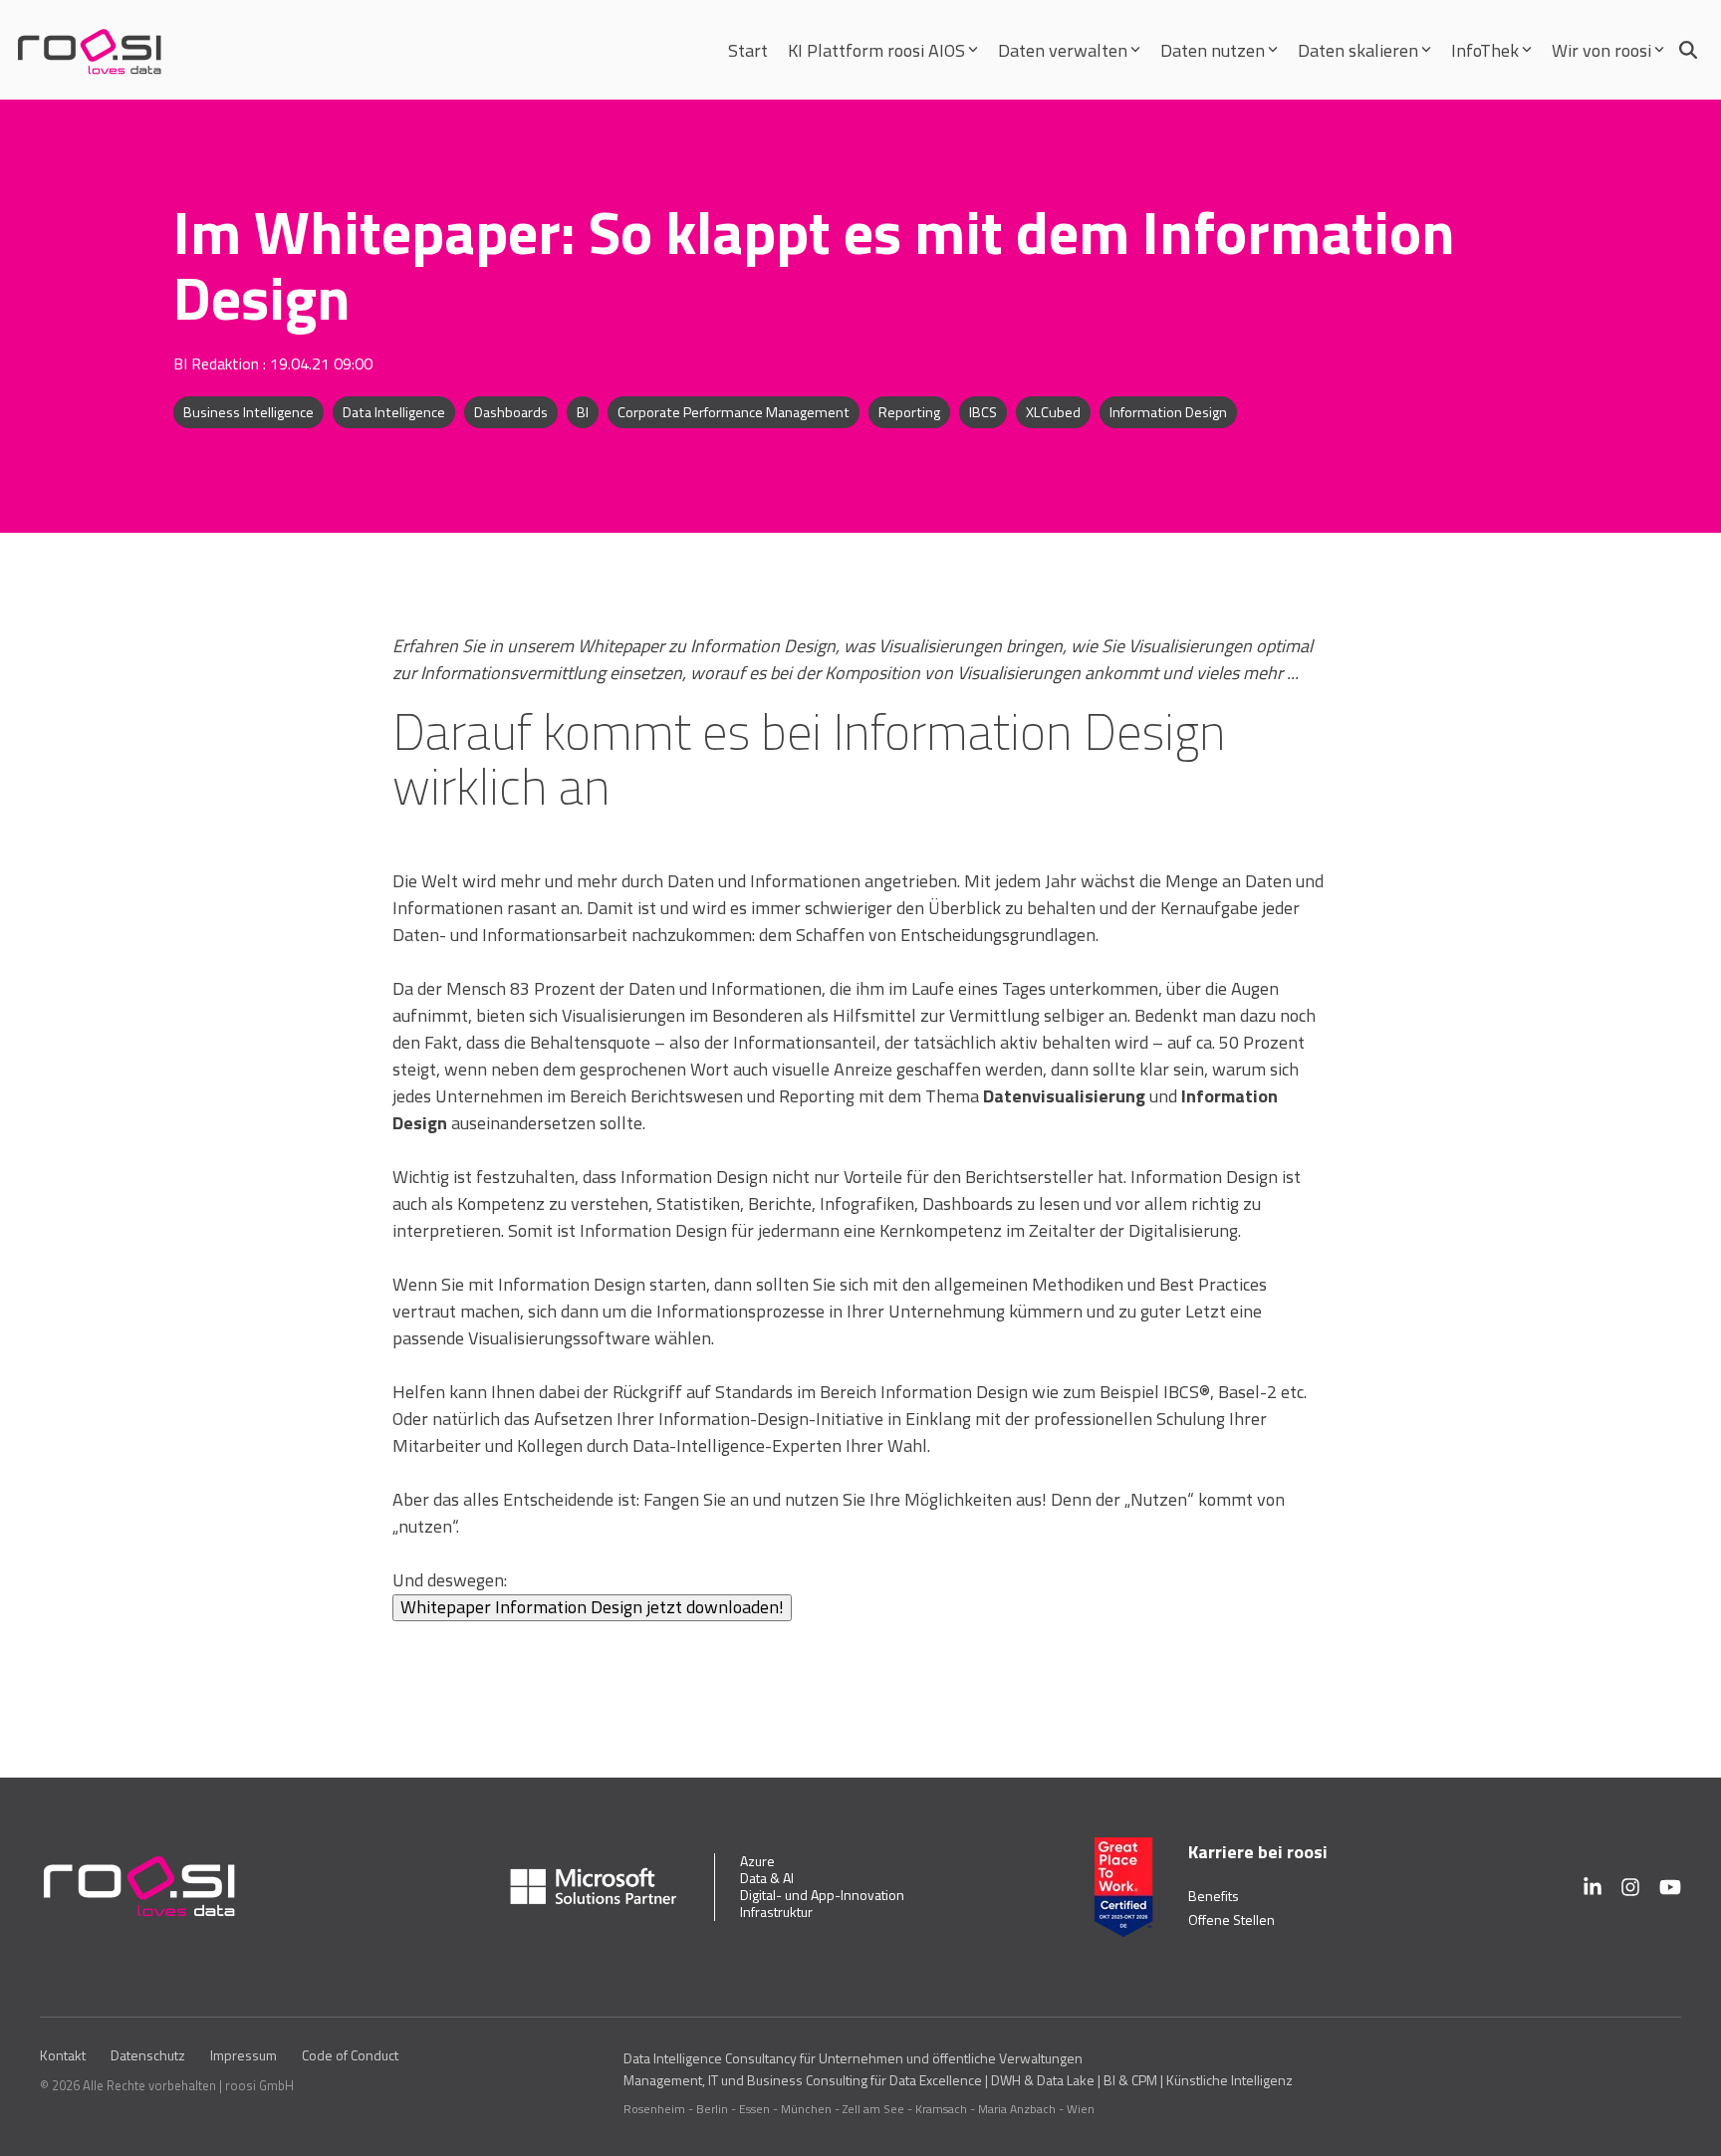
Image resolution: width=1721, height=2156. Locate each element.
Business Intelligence (248, 412)
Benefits (1214, 1896)
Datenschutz (148, 2055)
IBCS (983, 412)
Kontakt (63, 2055)
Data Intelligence (394, 412)
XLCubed (1053, 412)
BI (583, 412)
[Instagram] (1630, 1887)
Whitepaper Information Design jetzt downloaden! (592, 1607)
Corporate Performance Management (734, 412)
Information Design (1168, 412)
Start (748, 50)
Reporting (909, 412)
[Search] (1688, 50)
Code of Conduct (350, 2055)
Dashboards (511, 412)
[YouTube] (1670, 1887)
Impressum (244, 2055)
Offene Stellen (1231, 1919)
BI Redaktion (218, 363)
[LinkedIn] (1593, 1887)
